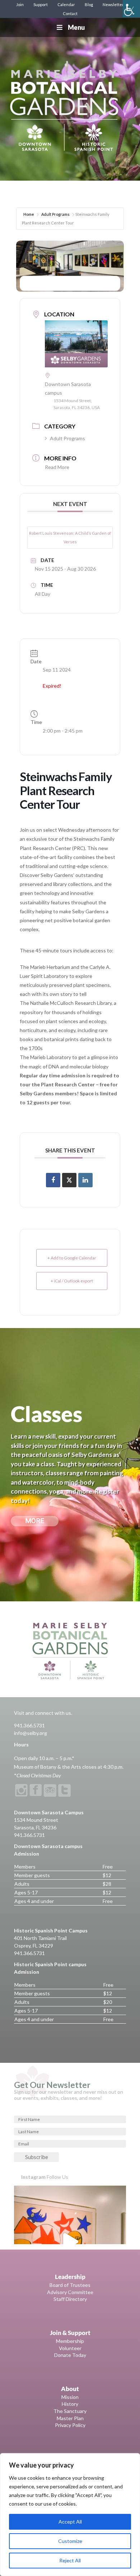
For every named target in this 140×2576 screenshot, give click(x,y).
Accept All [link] (70, 2522)
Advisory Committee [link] (70, 2292)
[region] (70, 2515)
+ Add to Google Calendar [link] (72, 1258)
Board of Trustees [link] (70, 2285)
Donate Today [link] (70, 2355)
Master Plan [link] (70, 2418)
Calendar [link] (66, 4)
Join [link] (20, 4)
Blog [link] (89, 4)
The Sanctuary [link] (70, 2411)
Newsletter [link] (113, 4)
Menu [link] (76, 27)
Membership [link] (70, 2341)
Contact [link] (70, 13)
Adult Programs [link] (55, 214)
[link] (131, 9)
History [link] (70, 2404)
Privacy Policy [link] (70, 2425)
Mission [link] (70, 2397)
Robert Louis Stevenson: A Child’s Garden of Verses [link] (70, 537)
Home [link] (29, 214)
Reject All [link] (70, 2560)
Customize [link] (70, 2541)
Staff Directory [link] (70, 2299)
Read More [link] (57, 467)
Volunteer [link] (70, 2348)
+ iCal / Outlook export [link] (72, 1281)
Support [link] (41, 4)
